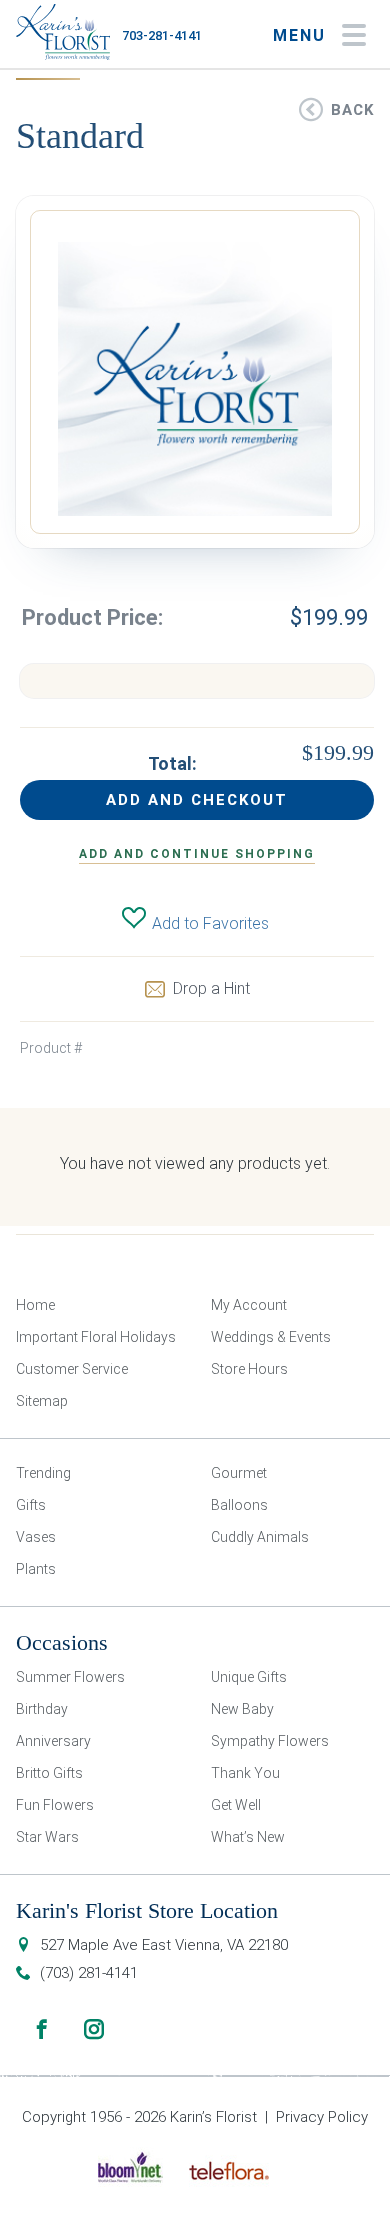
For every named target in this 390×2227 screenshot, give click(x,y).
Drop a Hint (211, 988)
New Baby (242, 1709)
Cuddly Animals (260, 1537)
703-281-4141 (162, 35)
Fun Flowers (55, 1805)
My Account (249, 1305)
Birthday (42, 1709)
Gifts (31, 1505)
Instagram (94, 2029)
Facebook (42, 2029)
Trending (43, 1473)
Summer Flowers (70, 1677)
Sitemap (42, 1401)
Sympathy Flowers (270, 1741)
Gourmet (239, 1473)
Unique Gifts (249, 1677)
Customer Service (72, 1369)
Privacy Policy (322, 2117)
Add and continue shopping (197, 854)
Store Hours (249, 1369)
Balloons (239, 1505)
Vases (36, 1537)
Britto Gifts (49, 1773)
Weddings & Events (271, 1337)
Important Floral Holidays (96, 1337)
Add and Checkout (197, 800)
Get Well (236, 1805)
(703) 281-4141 (89, 1973)
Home (35, 1305)
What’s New (248, 1837)
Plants (36, 1569)
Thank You (245, 1773)
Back (352, 110)
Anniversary (53, 1741)
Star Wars (47, 1837)
